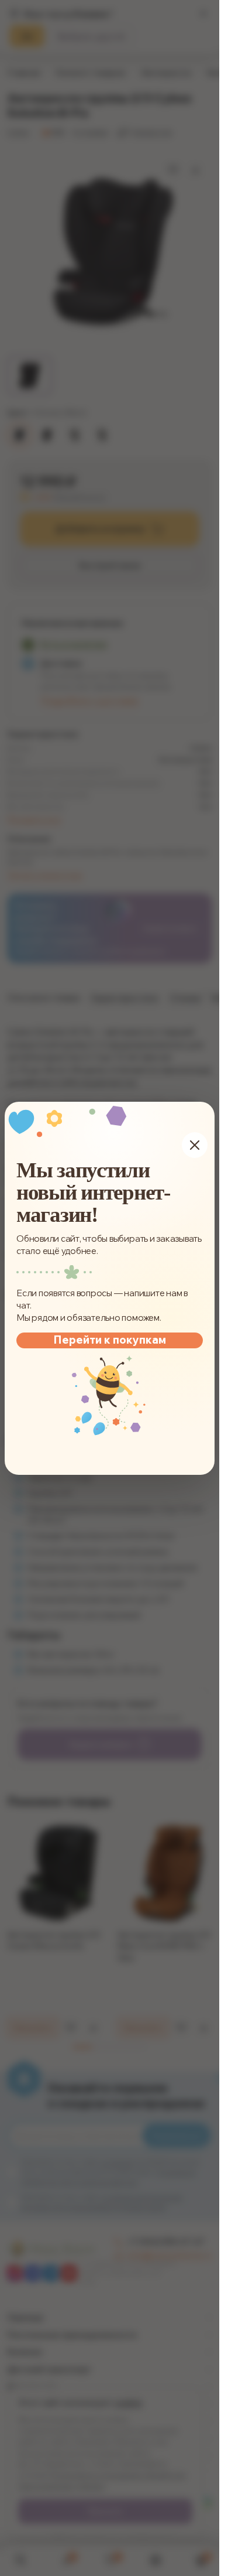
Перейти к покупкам (110, 1339)
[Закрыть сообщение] (195, 1145)
